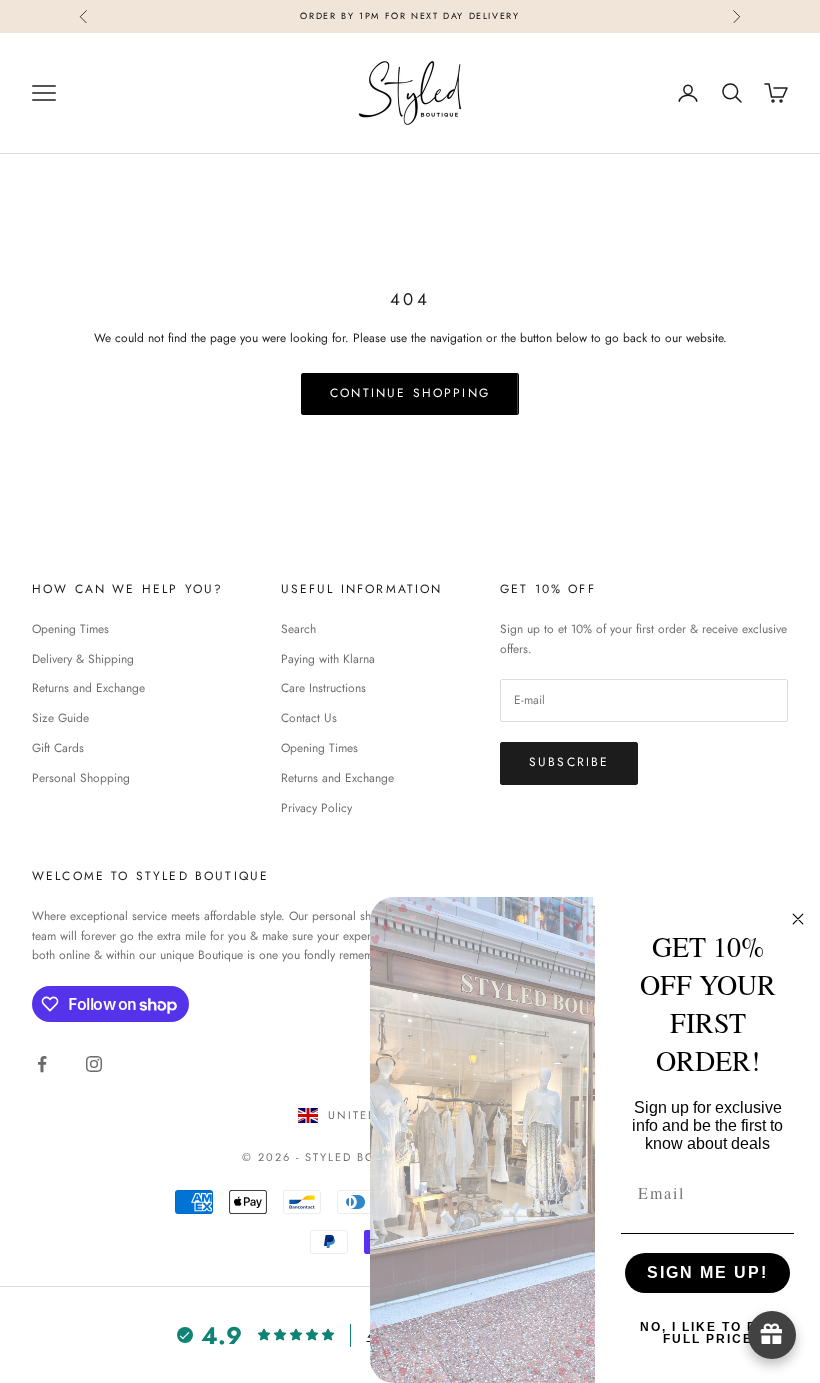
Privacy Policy (316, 808)
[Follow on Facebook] (42, 1064)
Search (298, 629)
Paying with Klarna (328, 659)
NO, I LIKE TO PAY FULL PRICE (708, 1333)
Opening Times (70, 629)
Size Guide (60, 718)
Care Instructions (323, 688)
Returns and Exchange (88, 688)
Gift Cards (58, 748)
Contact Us (309, 718)
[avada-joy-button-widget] (772, 1335)
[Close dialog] (798, 919)
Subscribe (569, 762)
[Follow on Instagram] (94, 1064)
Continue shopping (410, 393)
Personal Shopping (81, 778)
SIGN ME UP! (707, 1272)
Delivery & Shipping (83, 659)
